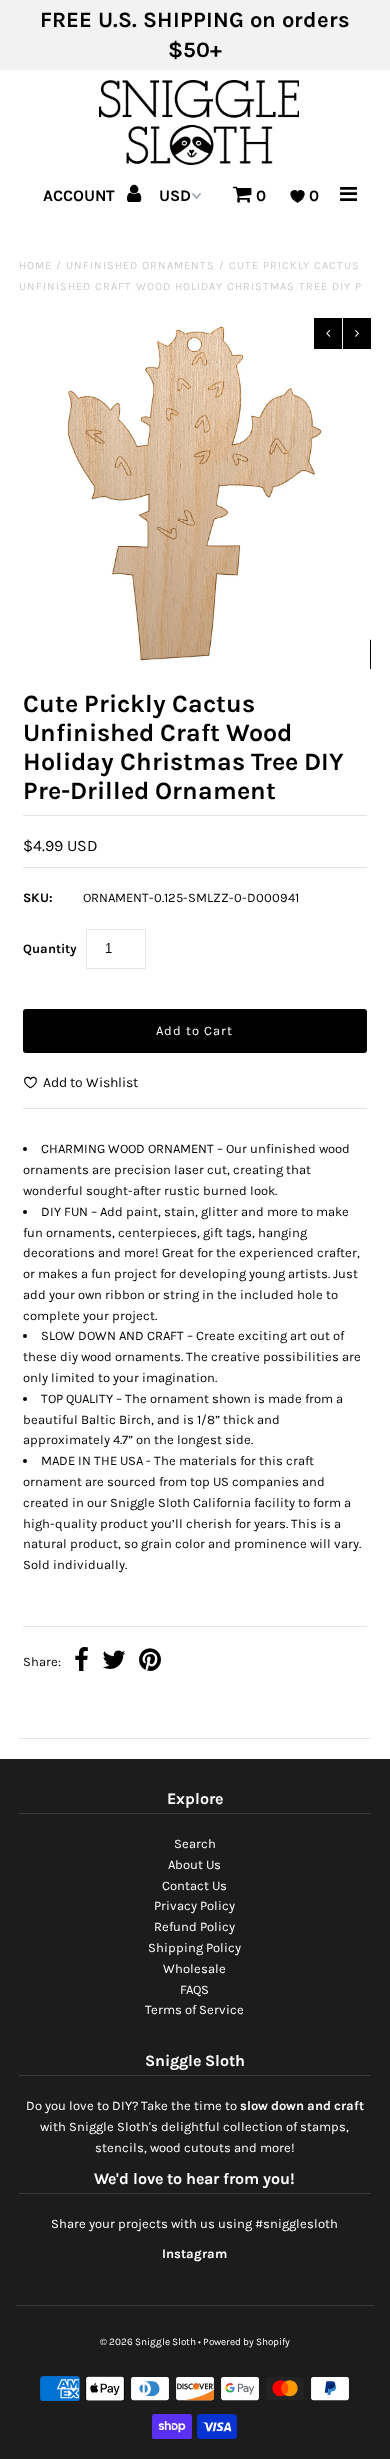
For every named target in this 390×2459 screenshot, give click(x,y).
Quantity (50, 948)
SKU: (38, 897)
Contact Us (194, 1885)
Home (35, 265)
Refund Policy (194, 1926)
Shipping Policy (194, 1947)
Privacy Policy (194, 1905)
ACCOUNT (81, 195)
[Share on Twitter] (114, 1662)
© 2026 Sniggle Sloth (148, 2342)
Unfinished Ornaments (140, 265)
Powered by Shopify (246, 2342)
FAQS (194, 1989)
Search (195, 1843)
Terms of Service (194, 2009)
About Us (194, 1864)
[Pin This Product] (150, 1662)
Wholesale (194, 1968)
